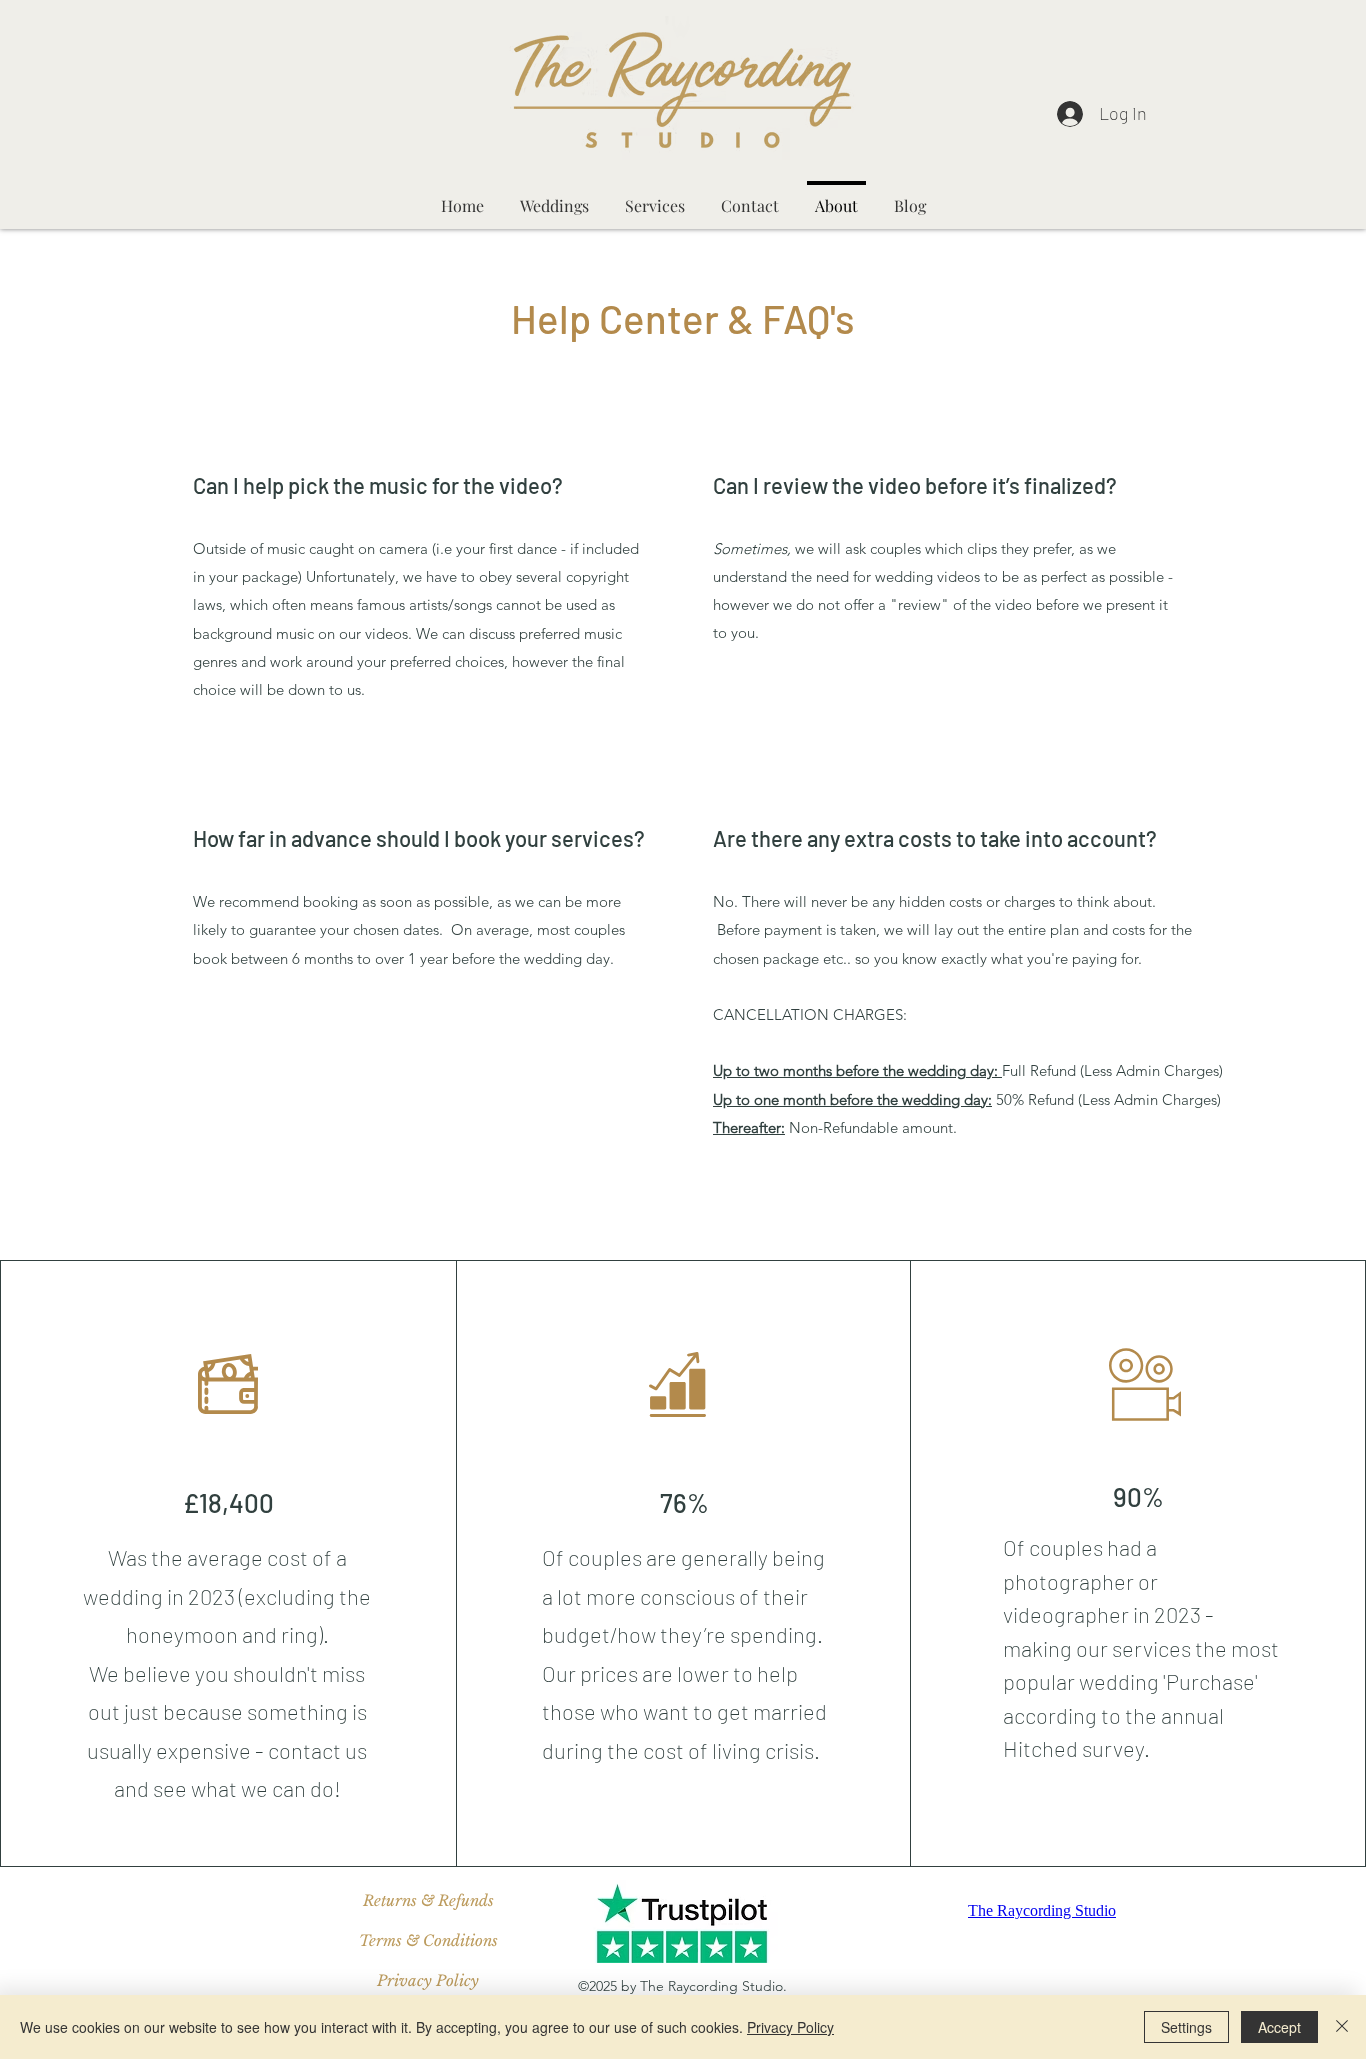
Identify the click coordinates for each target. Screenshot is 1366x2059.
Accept (1279, 2027)
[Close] (1342, 2027)
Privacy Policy (790, 2027)
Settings (1186, 2027)
